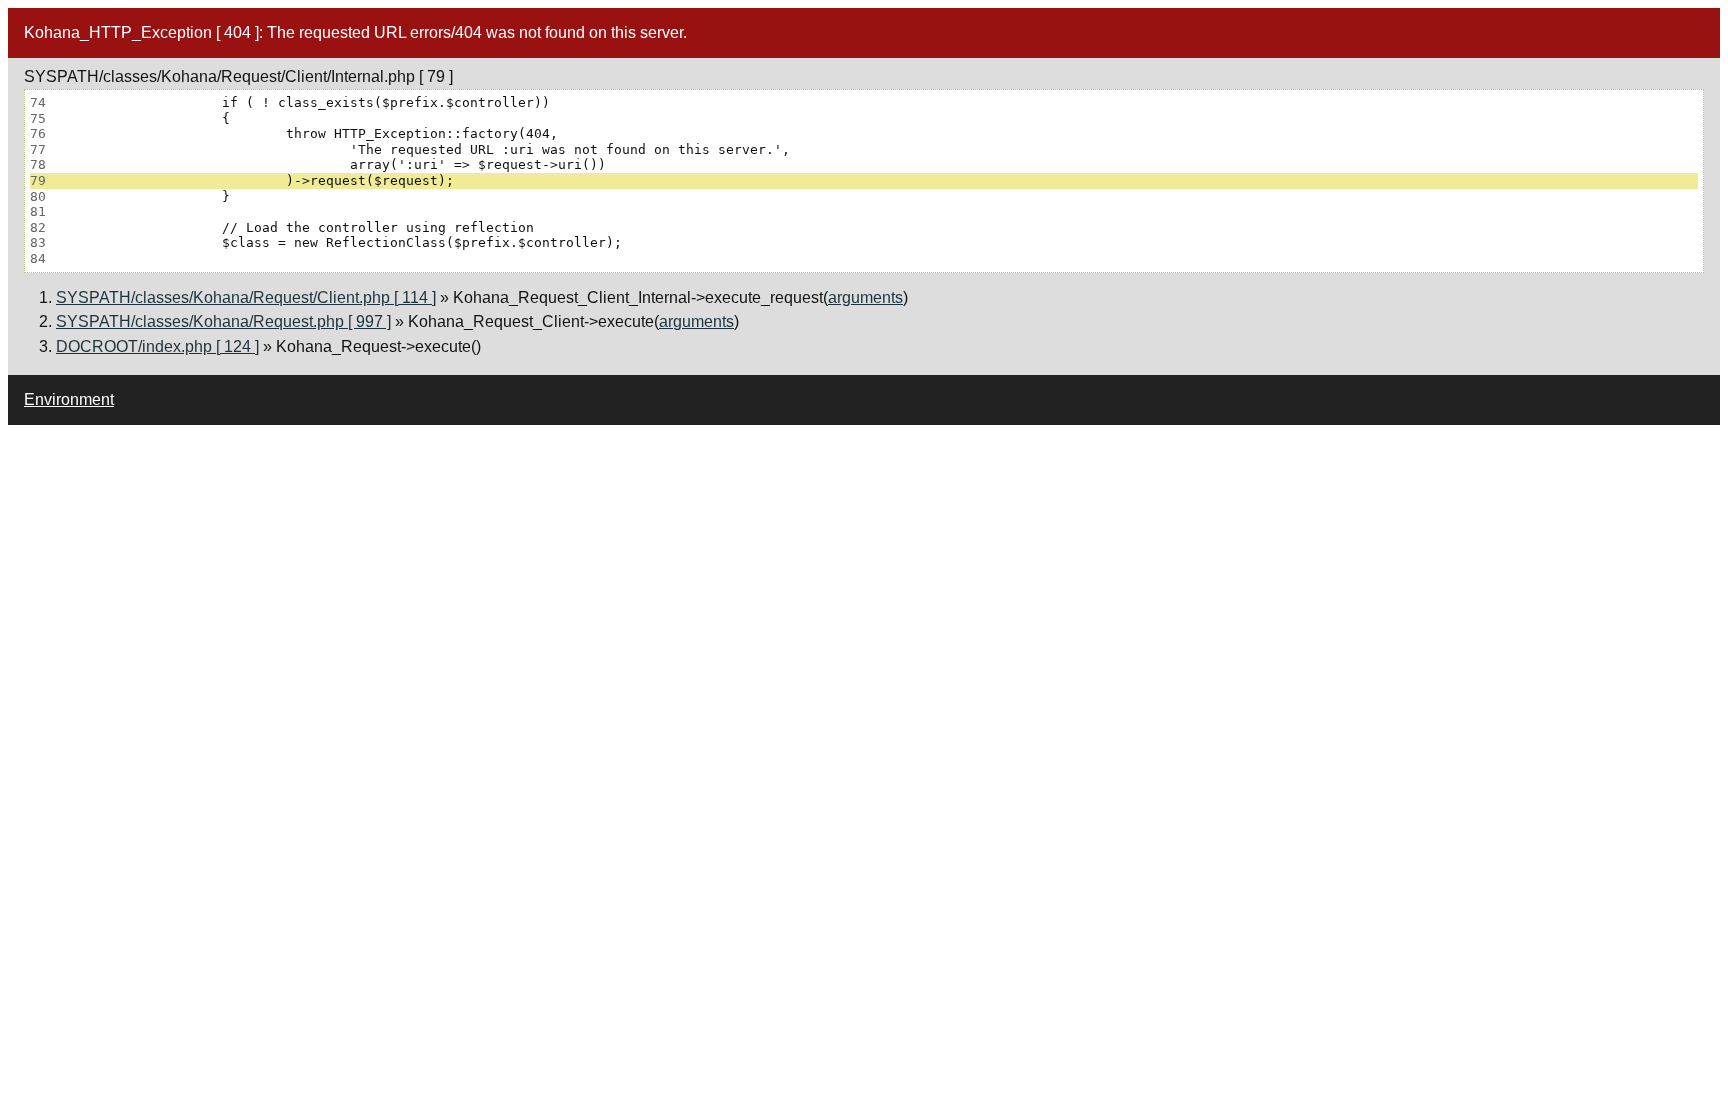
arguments (865, 297)
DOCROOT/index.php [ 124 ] (157, 346)
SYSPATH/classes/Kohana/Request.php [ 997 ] (223, 321)
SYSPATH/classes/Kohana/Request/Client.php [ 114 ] (246, 297)
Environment (69, 399)
